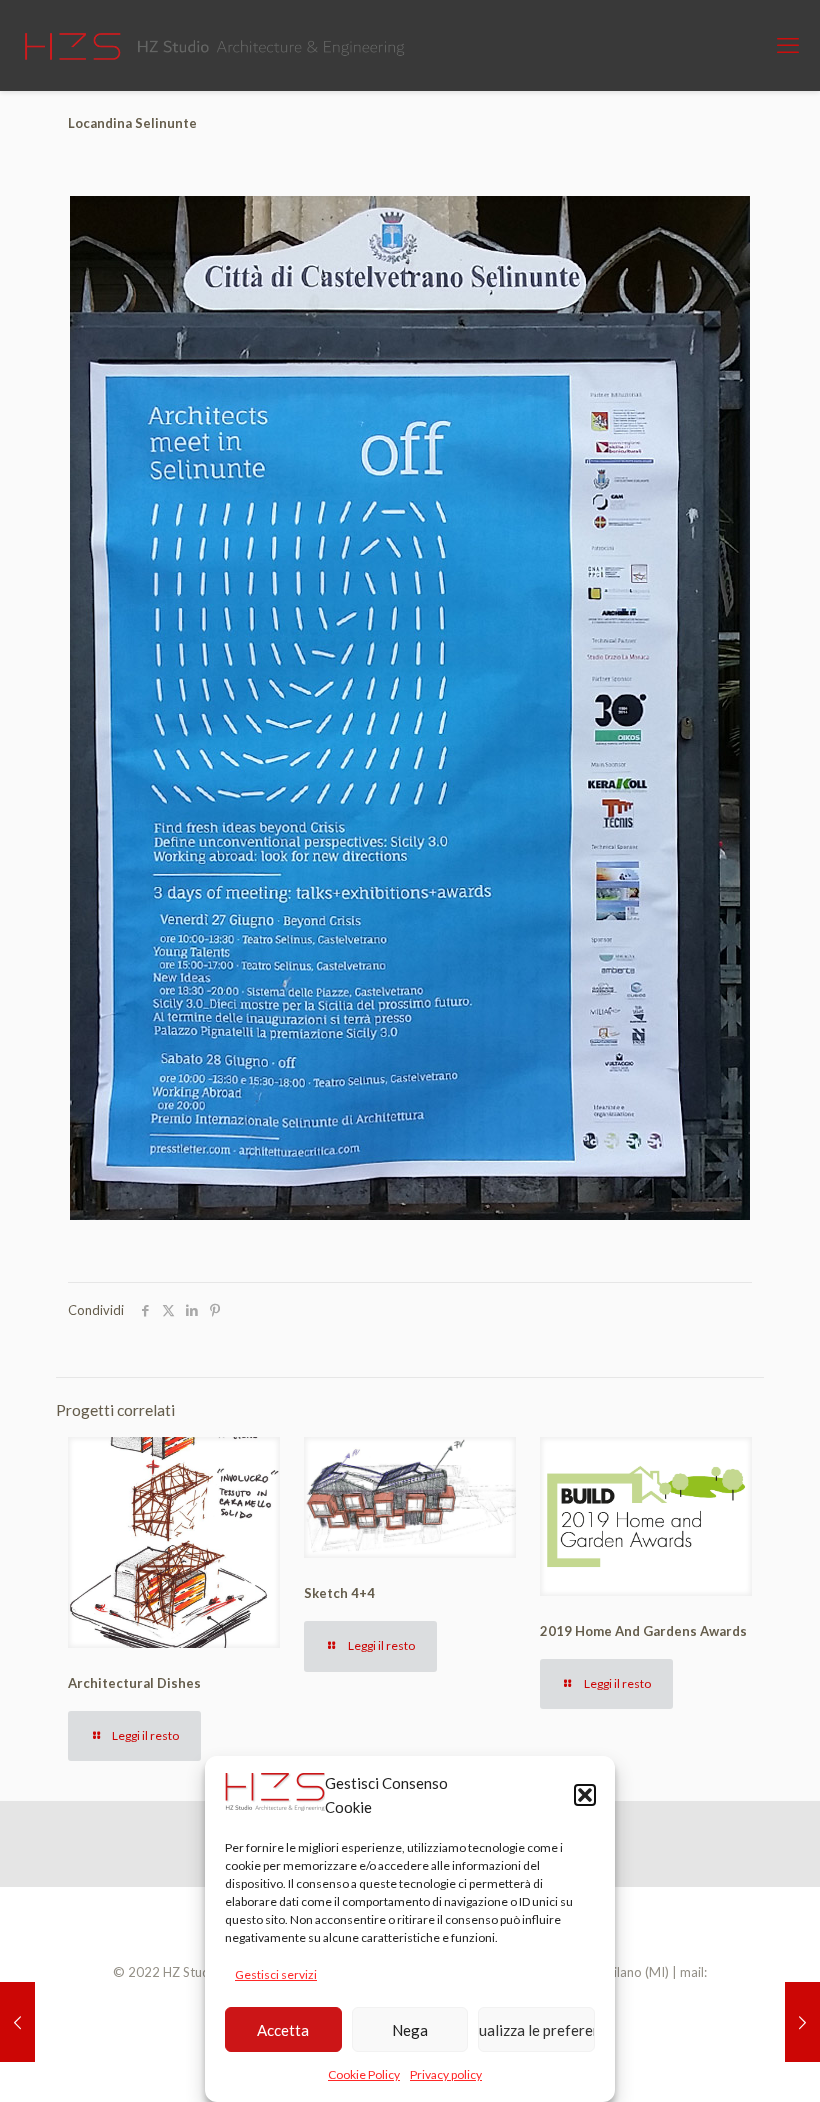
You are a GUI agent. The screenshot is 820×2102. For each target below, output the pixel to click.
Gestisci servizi (276, 1974)
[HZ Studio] (218, 45)
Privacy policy (446, 2074)
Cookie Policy (364, 2074)
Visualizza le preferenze (536, 2030)
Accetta (283, 2030)
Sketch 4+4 (339, 1593)
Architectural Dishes (134, 1683)
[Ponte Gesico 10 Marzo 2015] (17, 2022)
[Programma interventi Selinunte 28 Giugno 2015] (802, 2022)
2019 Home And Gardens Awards (643, 1631)
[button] (585, 1795)
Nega (410, 2030)
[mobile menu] (788, 45)
